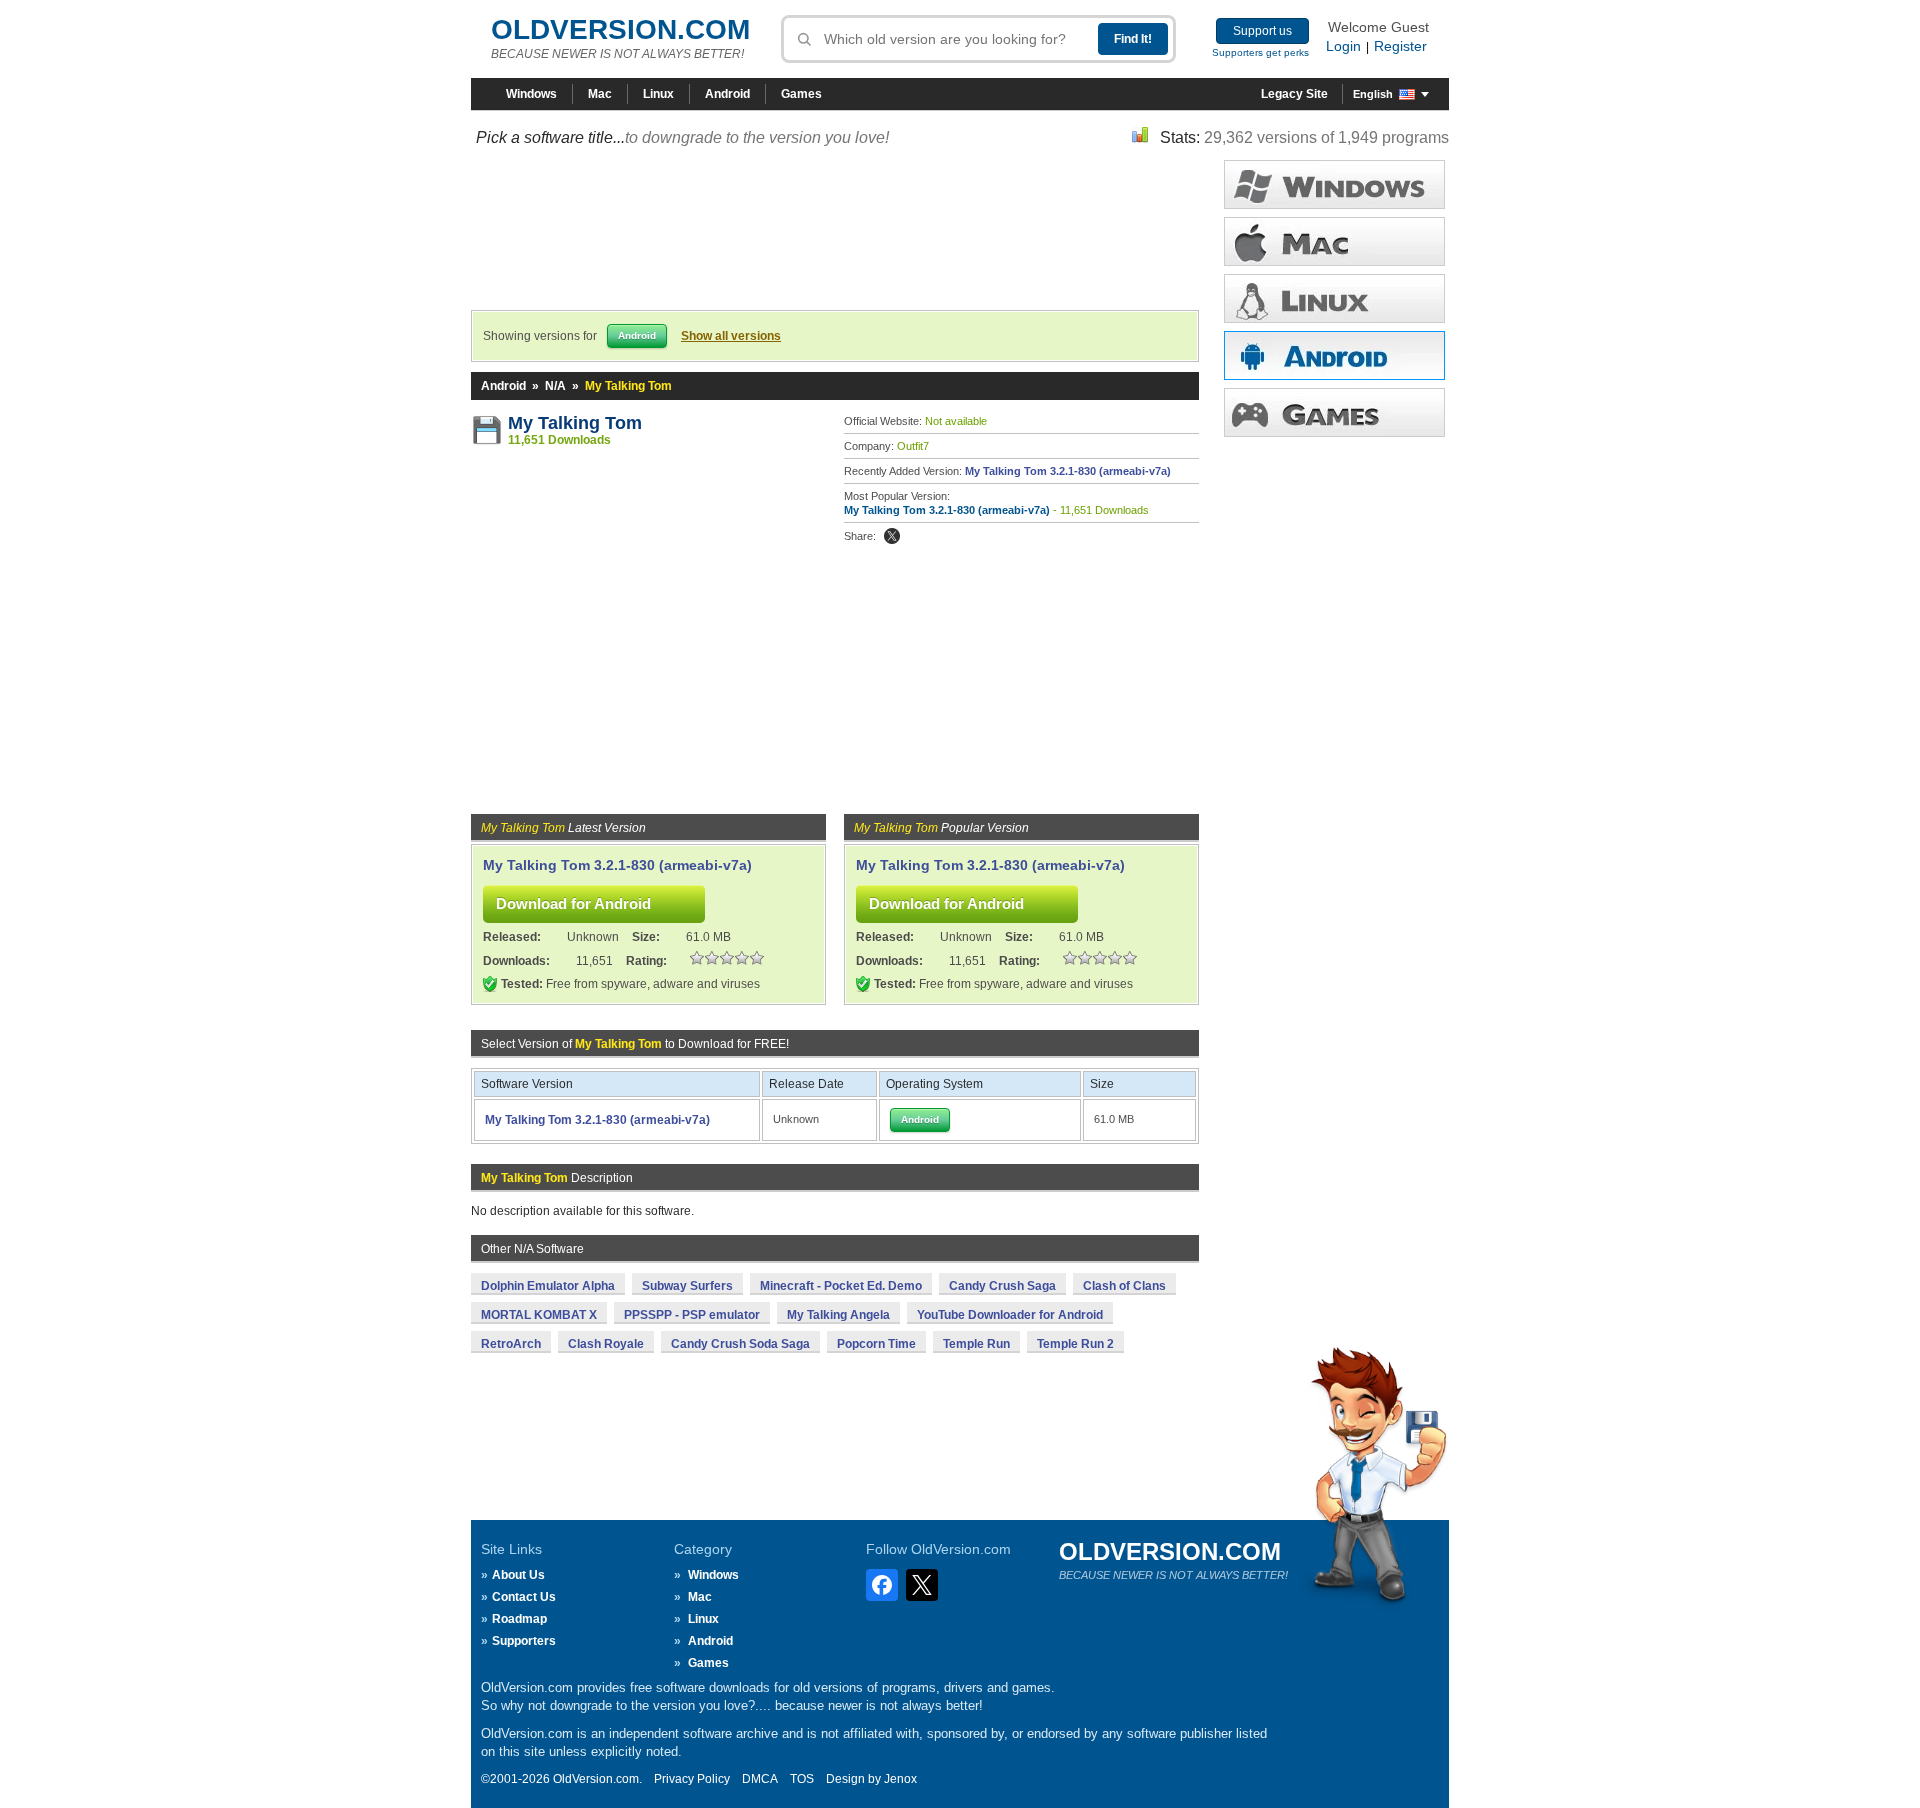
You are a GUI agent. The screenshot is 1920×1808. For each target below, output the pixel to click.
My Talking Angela (838, 1315)
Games (801, 94)
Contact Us (524, 1597)
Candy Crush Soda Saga (740, 1344)
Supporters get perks (1260, 52)
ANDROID (1334, 355)
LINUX (1334, 298)
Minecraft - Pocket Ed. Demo (841, 1286)
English (1373, 94)
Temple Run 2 (1075, 1344)
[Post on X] (892, 536)
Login (1343, 46)
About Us (518, 1575)
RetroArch (511, 1344)
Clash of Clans (1124, 1286)
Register (1400, 46)
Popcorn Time (876, 1344)
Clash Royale (606, 1344)
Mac (600, 94)
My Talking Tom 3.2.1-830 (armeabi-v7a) (1068, 471)
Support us (1262, 31)
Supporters (524, 1641)
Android (727, 94)
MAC (1334, 241)
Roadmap (519, 1619)
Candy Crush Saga (1002, 1286)
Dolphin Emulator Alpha (548, 1286)
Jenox (900, 1779)
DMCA (760, 1779)
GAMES (1334, 412)
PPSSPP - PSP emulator (692, 1315)
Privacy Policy (692, 1779)
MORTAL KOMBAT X (539, 1315)
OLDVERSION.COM (620, 29)
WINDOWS (1334, 184)
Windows (531, 94)
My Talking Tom (575, 423)
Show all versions (731, 336)
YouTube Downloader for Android (1010, 1315)
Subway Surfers (687, 1286)
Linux (658, 94)
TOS (802, 1779)
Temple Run (976, 1344)
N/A (555, 386)
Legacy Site (1294, 94)
